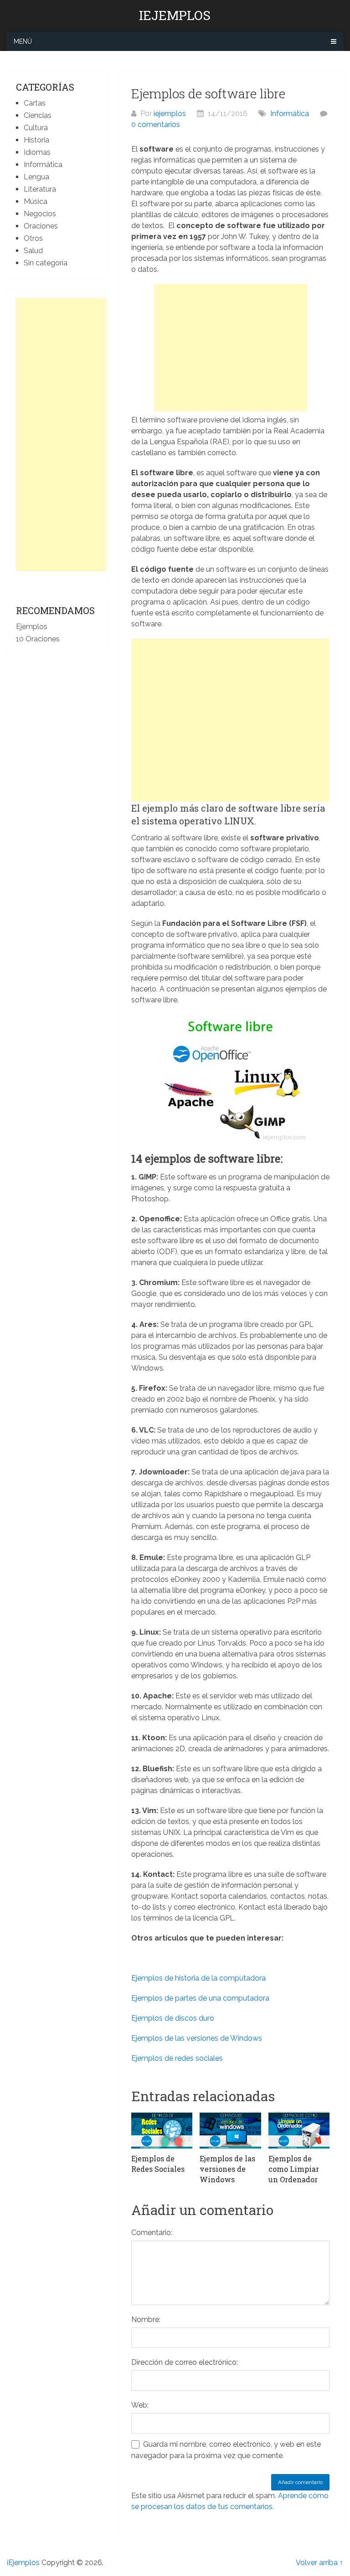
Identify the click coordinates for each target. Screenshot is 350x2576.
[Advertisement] (231, 348)
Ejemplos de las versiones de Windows (197, 2038)
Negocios (40, 214)
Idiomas (37, 152)
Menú (23, 41)
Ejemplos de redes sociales (177, 2058)
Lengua (36, 177)
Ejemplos (32, 627)
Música (36, 201)
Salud (33, 251)
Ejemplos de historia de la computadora (198, 1978)
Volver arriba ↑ (319, 2563)
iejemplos (170, 114)
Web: (140, 2405)
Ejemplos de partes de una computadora (200, 1998)
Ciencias (38, 115)
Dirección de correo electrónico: (185, 2362)
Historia (36, 140)
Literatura (40, 189)
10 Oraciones (38, 639)
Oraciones (41, 226)
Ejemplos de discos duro (173, 2018)
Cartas (35, 103)
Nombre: (146, 2319)
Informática (290, 114)
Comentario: (152, 2233)
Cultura (36, 128)
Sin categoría (46, 263)
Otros (33, 238)
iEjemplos (175, 15)
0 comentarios (156, 124)
